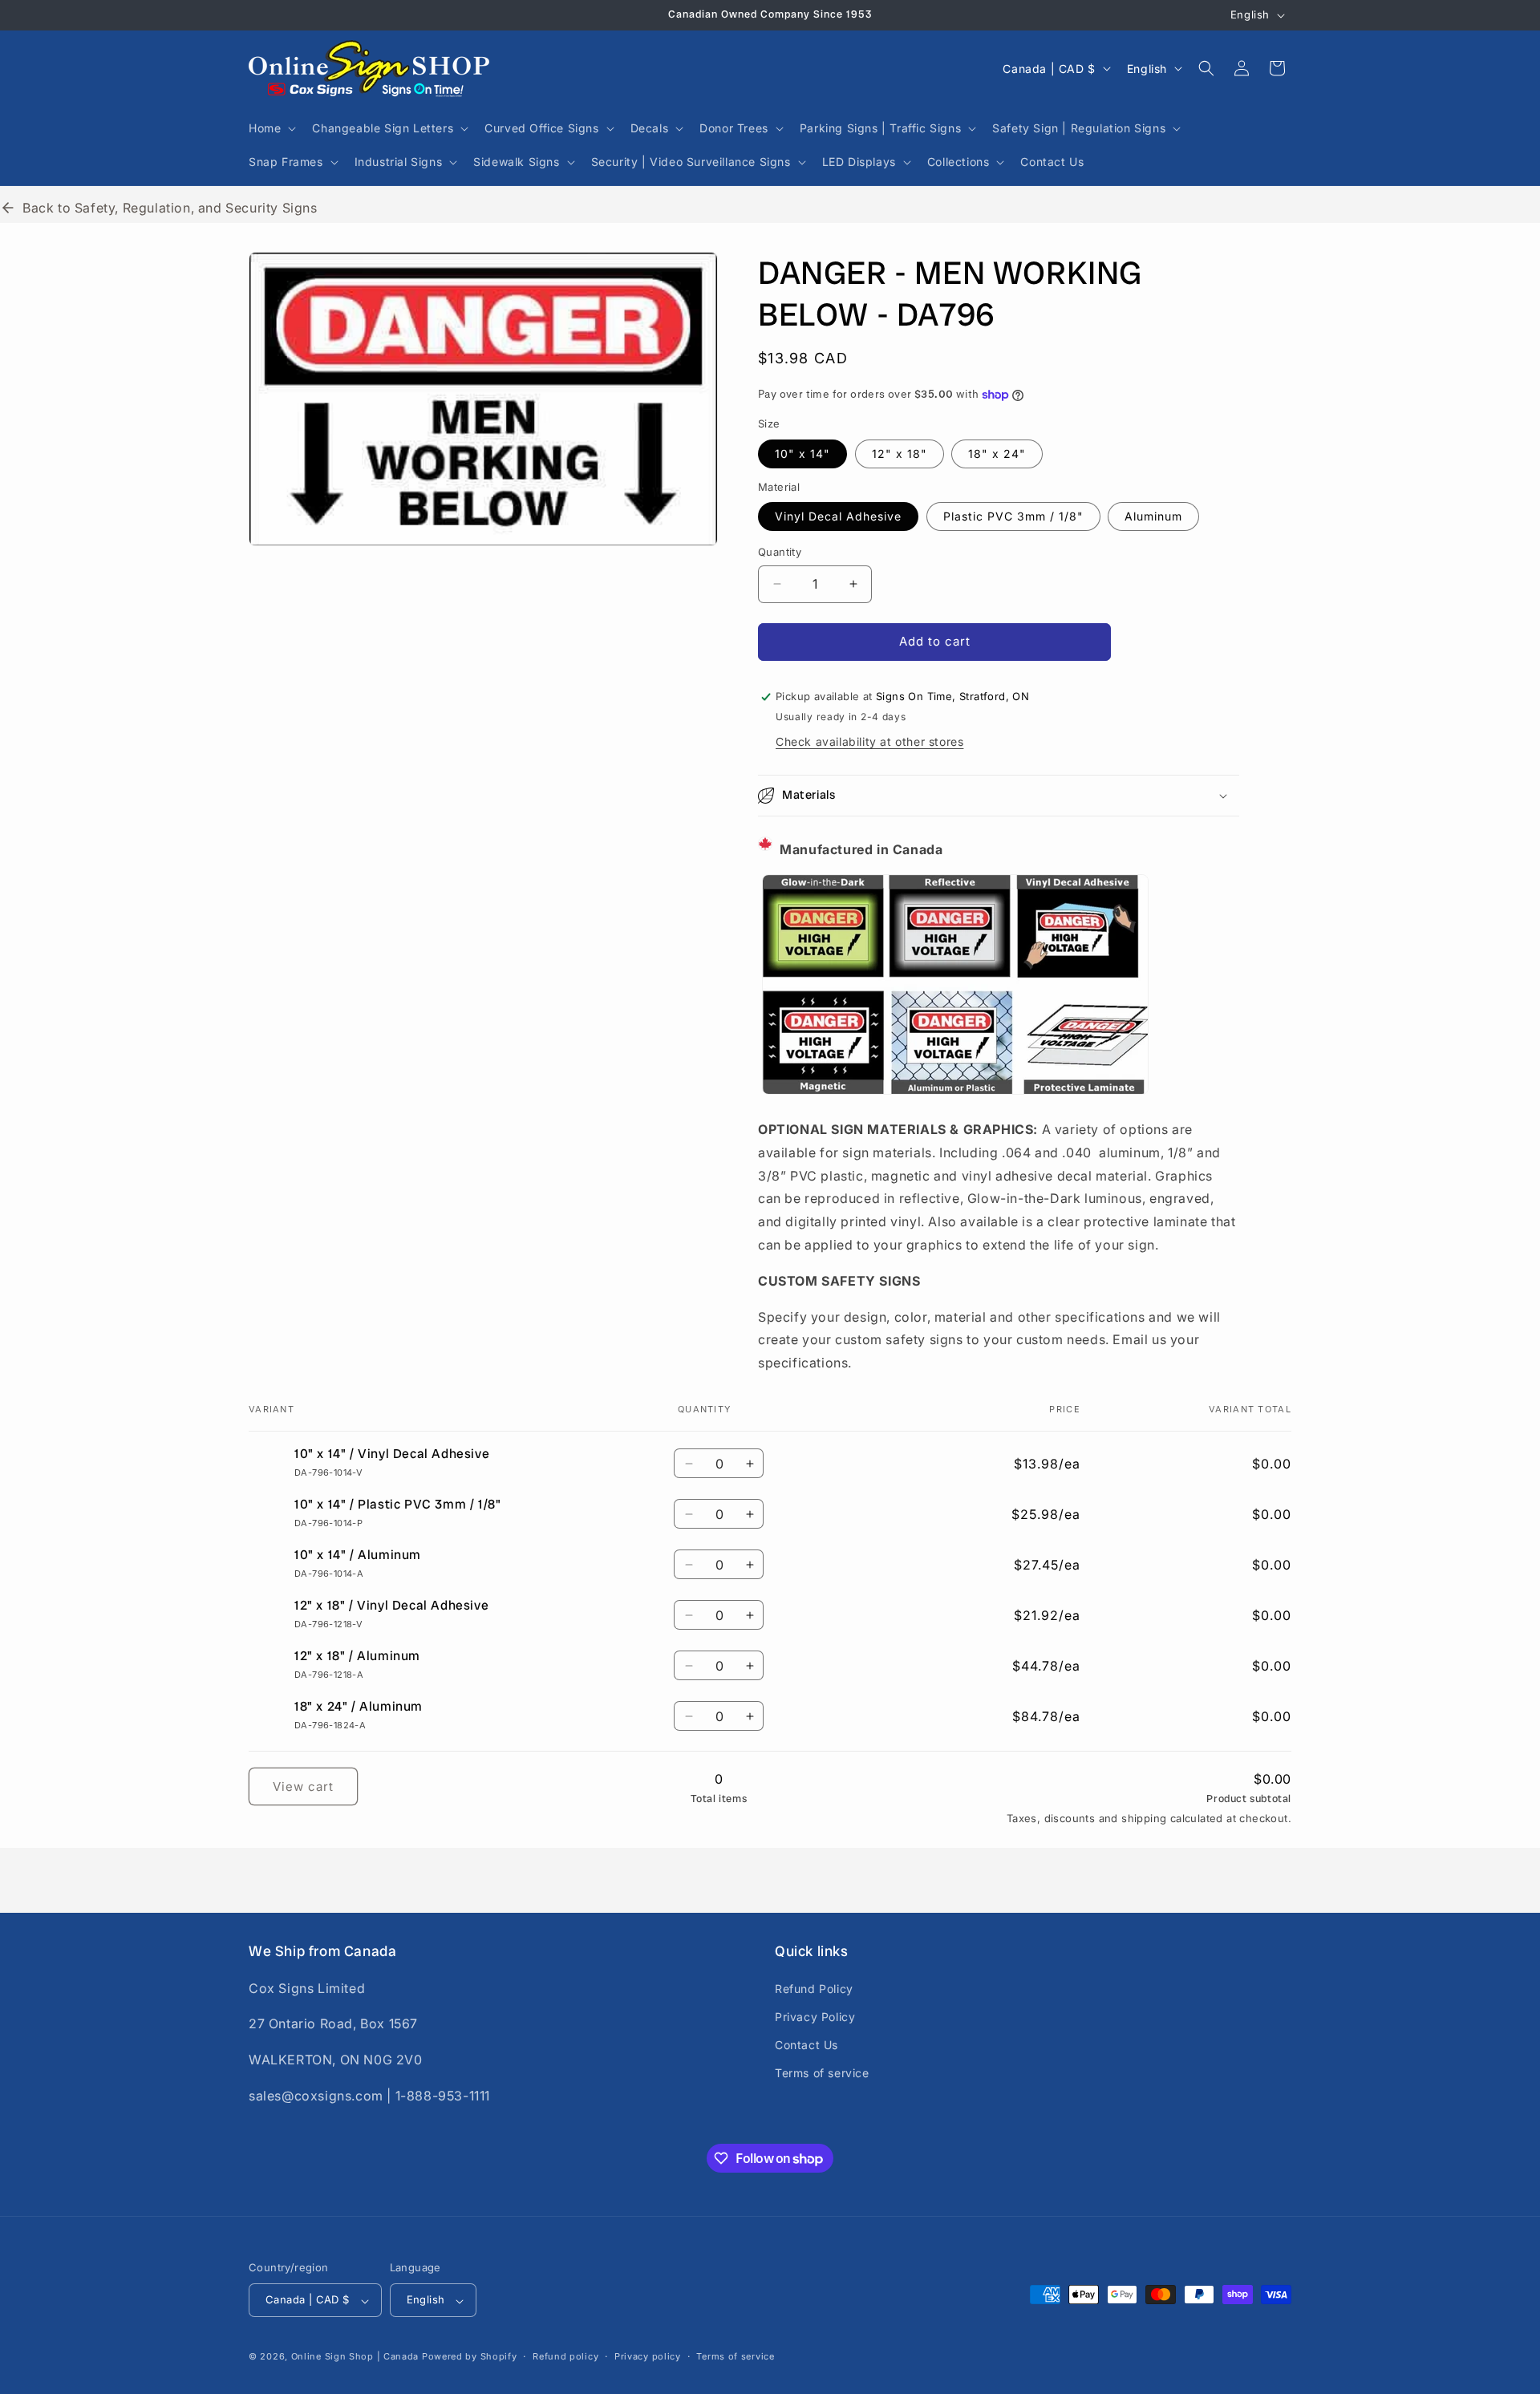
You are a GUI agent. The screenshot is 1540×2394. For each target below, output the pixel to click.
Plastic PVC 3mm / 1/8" (1013, 516)
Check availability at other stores (869, 741)
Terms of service (822, 2072)
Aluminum (1153, 516)
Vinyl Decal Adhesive (838, 516)
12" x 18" (900, 454)
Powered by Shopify (470, 2357)
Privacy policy (648, 2356)
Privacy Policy (815, 2016)
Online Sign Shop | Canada (355, 2357)
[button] (271, 128)
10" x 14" (802, 454)
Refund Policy (814, 1988)
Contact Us (806, 2044)
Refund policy (565, 2356)
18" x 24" (997, 454)
